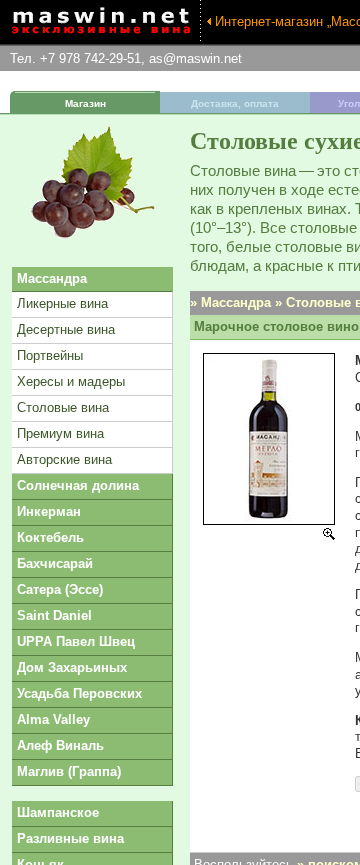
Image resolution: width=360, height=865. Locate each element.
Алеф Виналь (60, 745)
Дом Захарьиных (72, 667)
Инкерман (49, 511)
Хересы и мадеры (71, 381)
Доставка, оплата (235, 103)
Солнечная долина (78, 485)
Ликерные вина (62, 303)
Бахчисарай (55, 563)
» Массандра (230, 302)
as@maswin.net (195, 58)
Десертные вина (66, 329)
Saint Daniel (54, 615)
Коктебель (50, 537)
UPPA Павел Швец (76, 641)
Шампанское (58, 812)
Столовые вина (63, 407)
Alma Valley (53, 719)
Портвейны (50, 355)
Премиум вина (60, 433)
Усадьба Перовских (79, 693)
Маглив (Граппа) (69, 771)
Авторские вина (64, 459)
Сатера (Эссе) (60, 589)
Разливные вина (70, 838)
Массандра (52, 278)
